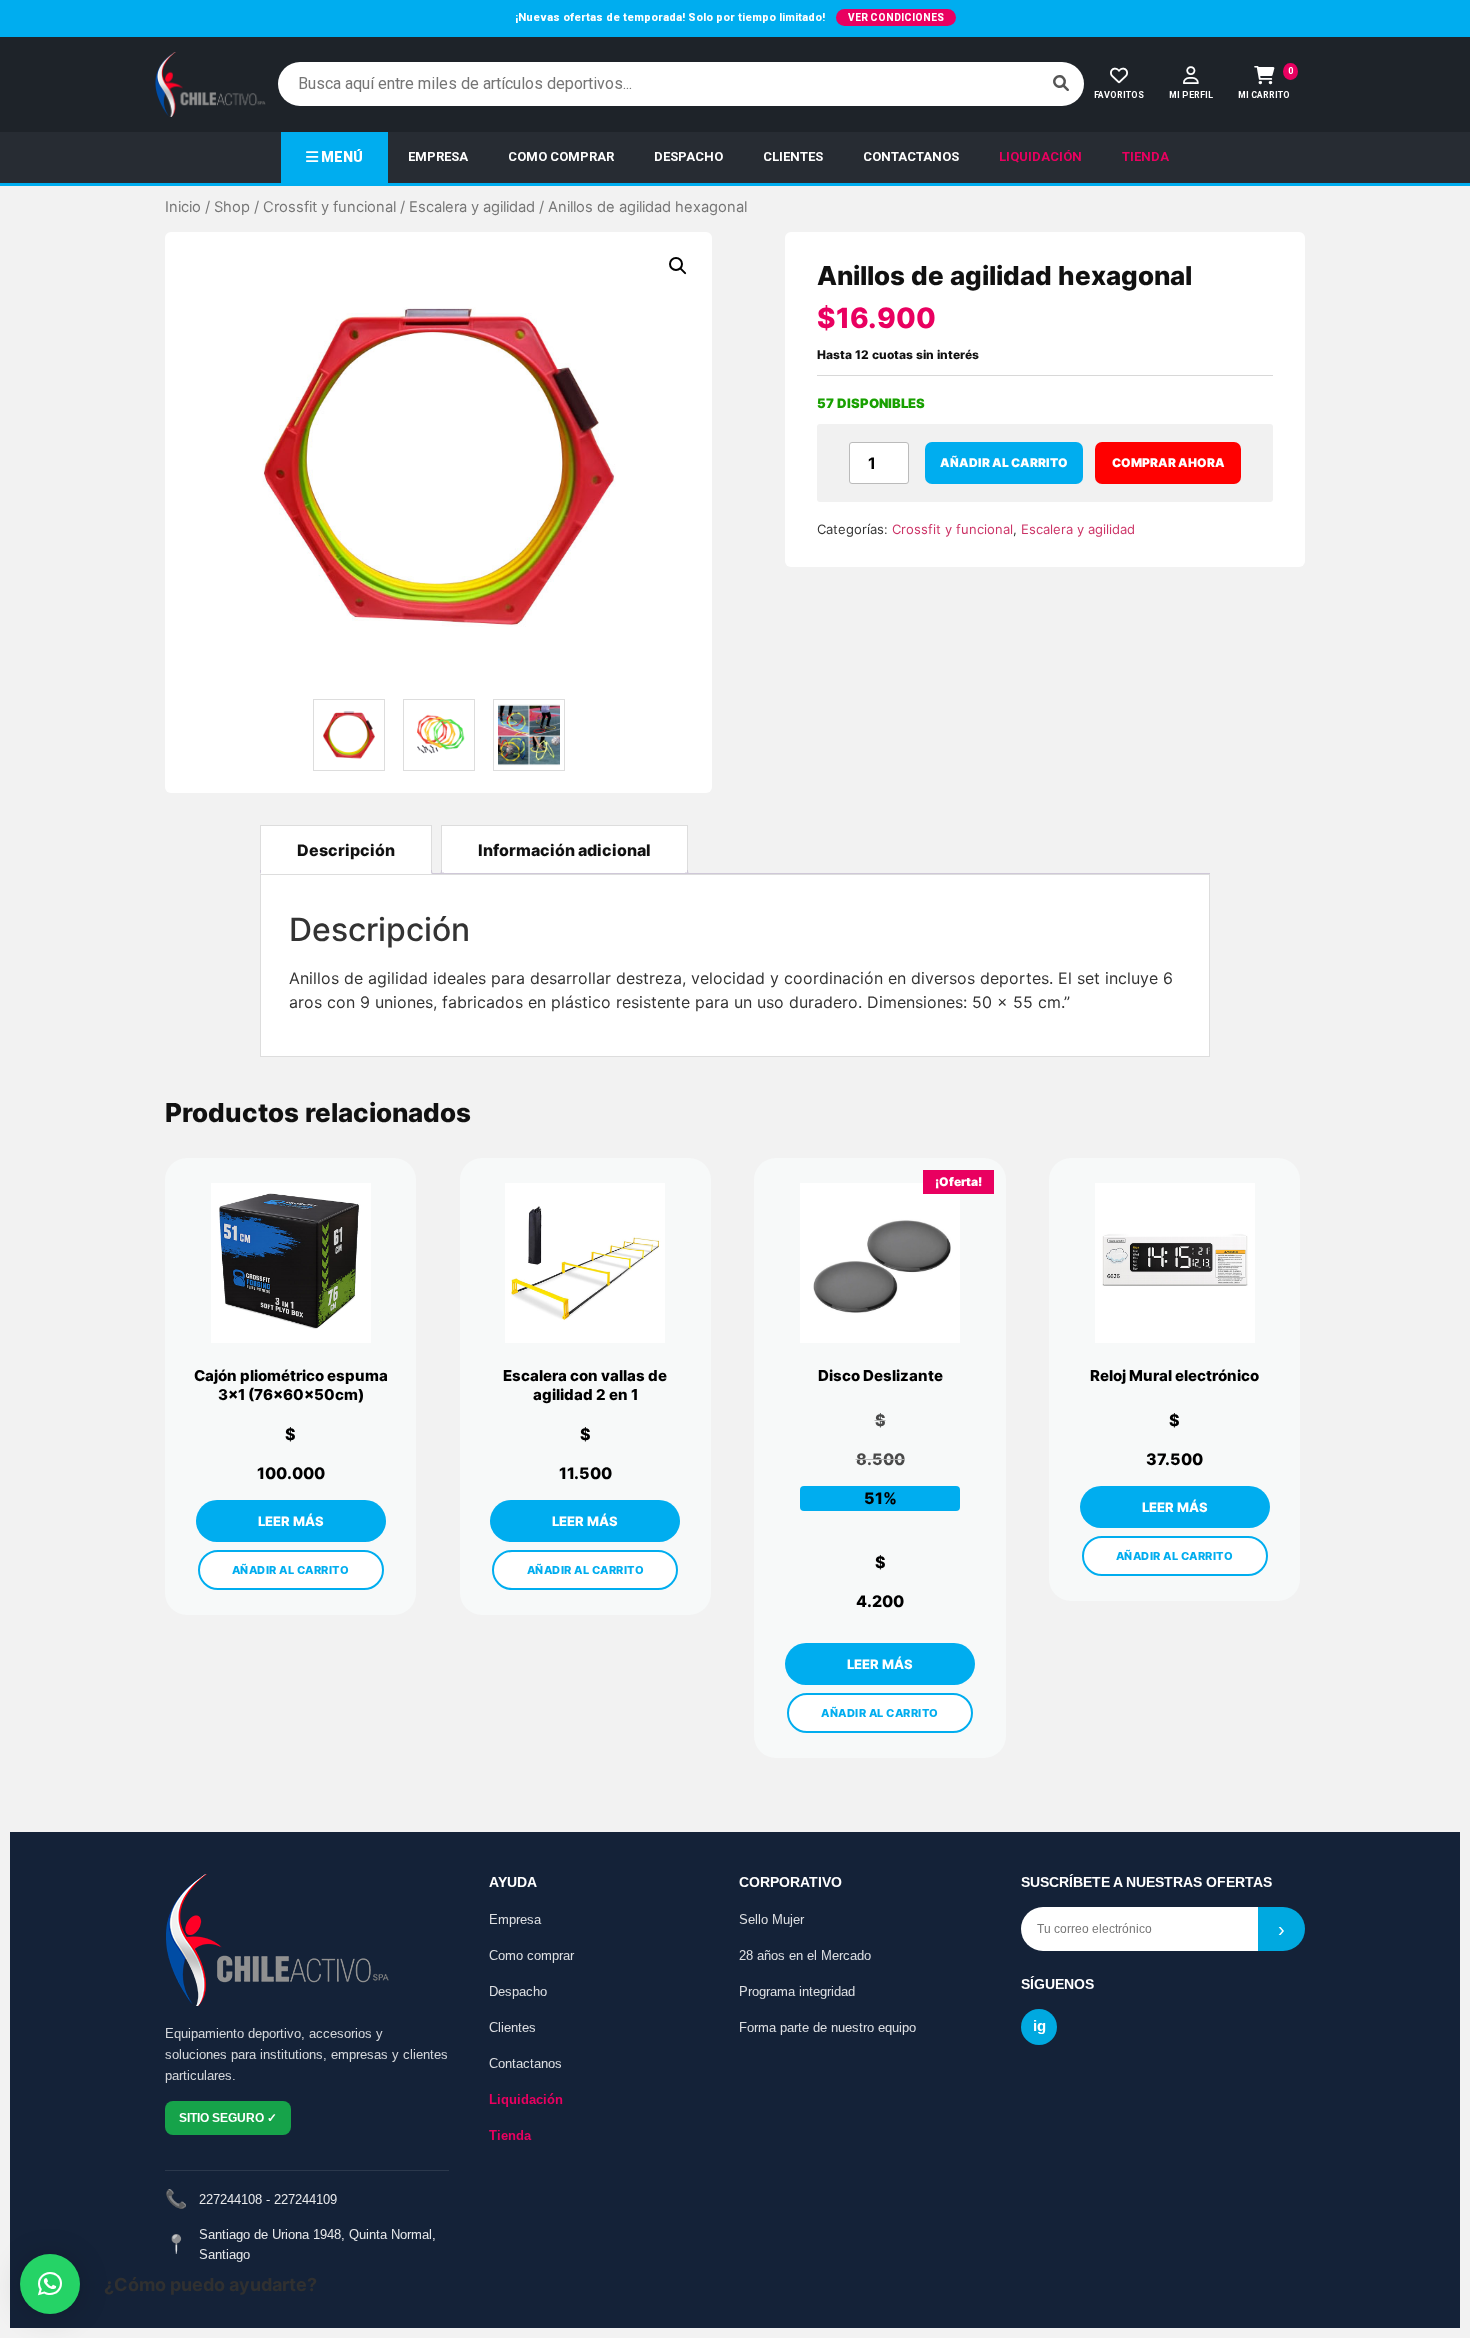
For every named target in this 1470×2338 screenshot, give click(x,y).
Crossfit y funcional (329, 207)
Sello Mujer (771, 1919)
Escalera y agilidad (472, 207)
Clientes (512, 2027)
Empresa (515, 1919)
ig (1039, 2025)
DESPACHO (688, 156)
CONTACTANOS (911, 156)
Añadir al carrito (1004, 462)
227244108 (230, 2199)
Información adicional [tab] (564, 850)
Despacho (518, 1991)
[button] (678, 266)
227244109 (305, 2199)
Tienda (510, 2135)
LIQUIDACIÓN (1040, 156)
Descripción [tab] (346, 850)
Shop (232, 207)
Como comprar (531, 1955)
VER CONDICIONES (896, 17)
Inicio (183, 207)
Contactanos (525, 2063)
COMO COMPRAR (561, 156)
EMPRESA (438, 156)
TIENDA (1145, 156)
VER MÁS (291, 1521)
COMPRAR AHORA (1168, 462)
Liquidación (526, 2099)
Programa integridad (797, 1991)
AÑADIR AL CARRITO (291, 1570)
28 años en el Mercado (805, 1955)
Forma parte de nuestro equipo (827, 2027)
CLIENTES (793, 156)
